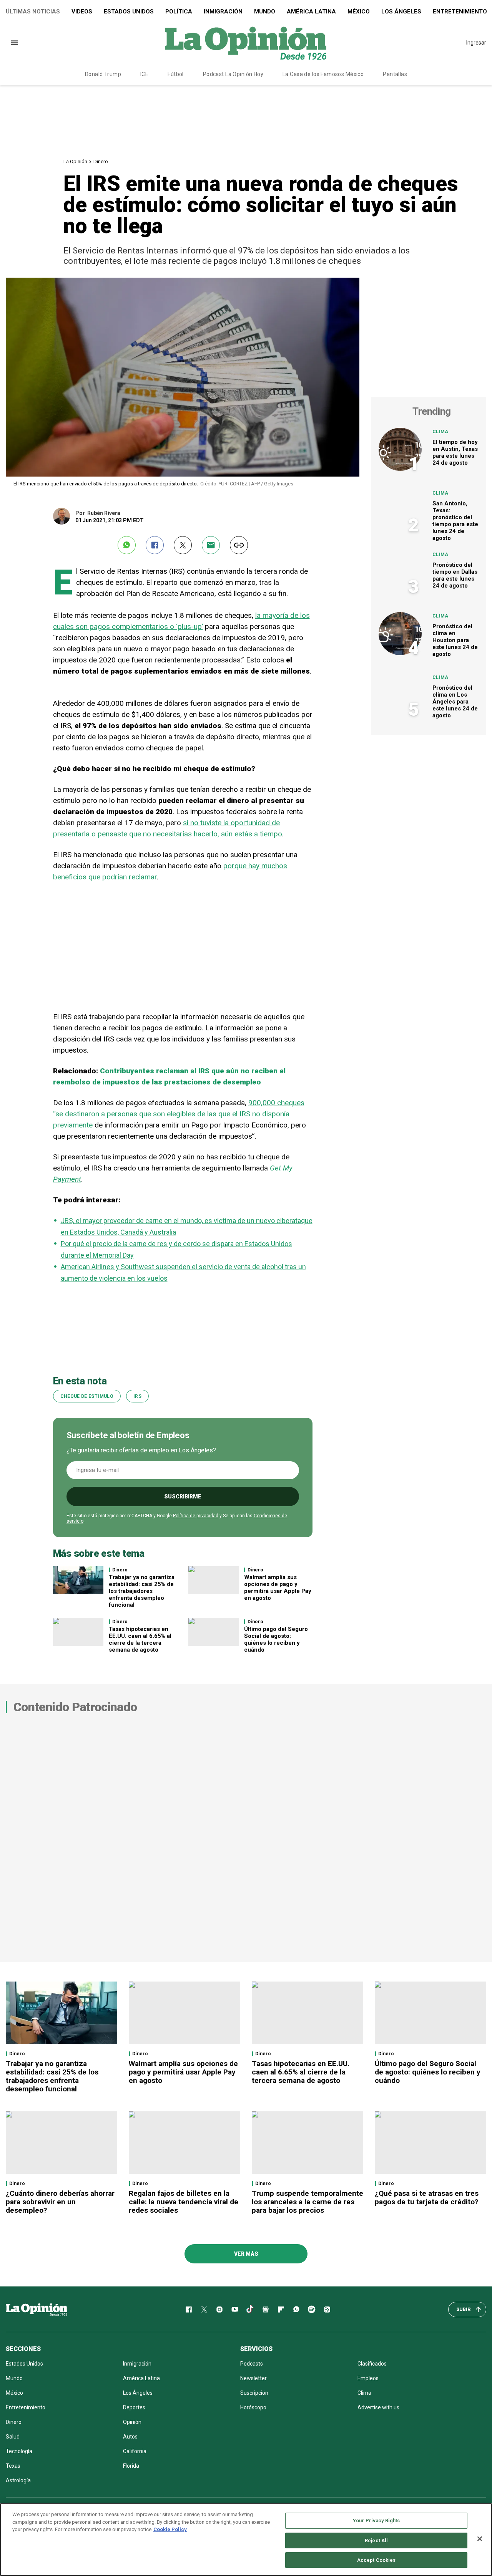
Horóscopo (253, 2407)
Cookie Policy (170, 2529)
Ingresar (476, 43)
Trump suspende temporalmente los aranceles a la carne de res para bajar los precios (307, 2202)
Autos (130, 2437)
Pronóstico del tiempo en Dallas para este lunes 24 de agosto (455, 575)
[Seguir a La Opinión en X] (204, 2309)
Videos (82, 12)
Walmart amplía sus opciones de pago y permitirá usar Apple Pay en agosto (278, 1588)
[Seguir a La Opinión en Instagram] (219, 2309)
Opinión (132, 2422)
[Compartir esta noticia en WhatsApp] (127, 545)
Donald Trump (103, 74)
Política (179, 12)
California (135, 2451)
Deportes (134, 2407)
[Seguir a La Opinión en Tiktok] (250, 2309)
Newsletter (253, 2378)
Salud (13, 2437)
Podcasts (252, 2364)
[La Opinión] (246, 43)
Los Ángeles (401, 12)
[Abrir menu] (14, 43)
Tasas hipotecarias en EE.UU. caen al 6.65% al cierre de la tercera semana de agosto (140, 1639)
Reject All (376, 2540)
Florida (131, 2466)
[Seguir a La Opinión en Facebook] (189, 2309)
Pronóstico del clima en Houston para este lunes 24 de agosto (455, 640)
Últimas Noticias (33, 12)
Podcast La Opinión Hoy (233, 74)
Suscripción (254, 2393)
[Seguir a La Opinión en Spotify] (312, 2309)
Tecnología (19, 2451)
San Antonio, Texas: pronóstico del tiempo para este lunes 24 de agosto (455, 521)
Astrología (18, 2480)
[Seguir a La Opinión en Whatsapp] (296, 2309)
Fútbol (176, 74)
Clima (440, 432)
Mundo (265, 12)
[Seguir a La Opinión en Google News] (266, 2309)
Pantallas (395, 74)
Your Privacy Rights (376, 2521)
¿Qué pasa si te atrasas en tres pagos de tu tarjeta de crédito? (427, 2198)
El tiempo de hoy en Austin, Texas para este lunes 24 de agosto (455, 452)
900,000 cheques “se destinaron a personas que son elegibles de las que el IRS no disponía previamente (179, 1114)
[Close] (480, 2539)
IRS (137, 1396)
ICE (144, 74)
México (359, 12)
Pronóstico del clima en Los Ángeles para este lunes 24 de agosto (455, 702)
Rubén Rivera (104, 513)
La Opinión (75, 161)
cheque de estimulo (87, 1396)
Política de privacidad (196, 1516)
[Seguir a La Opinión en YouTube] (235, 2309)
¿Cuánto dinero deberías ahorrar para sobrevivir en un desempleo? (60, 2202)
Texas (13, 2466)
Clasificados (372, 2364)
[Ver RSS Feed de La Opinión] (327, 2309)
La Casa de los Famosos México (323, 74)
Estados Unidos (129, 12)
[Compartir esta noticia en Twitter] (183, 545)
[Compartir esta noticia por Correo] (211, 545)
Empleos (368, 2378)
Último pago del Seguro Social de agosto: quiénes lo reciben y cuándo (276, 1639)
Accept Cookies (376, 2560)
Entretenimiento (26, 2407)
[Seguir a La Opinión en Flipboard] (281, 2309)
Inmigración (223, 12)
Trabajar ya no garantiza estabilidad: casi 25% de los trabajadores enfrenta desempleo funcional (142, 1591)
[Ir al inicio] (37, 2309)
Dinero (101, 161)
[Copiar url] (239, 545)
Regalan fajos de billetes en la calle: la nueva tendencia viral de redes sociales (184, 2202)
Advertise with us (378, 2407)
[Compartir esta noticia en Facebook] (155, 545)
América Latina (311, 12)
